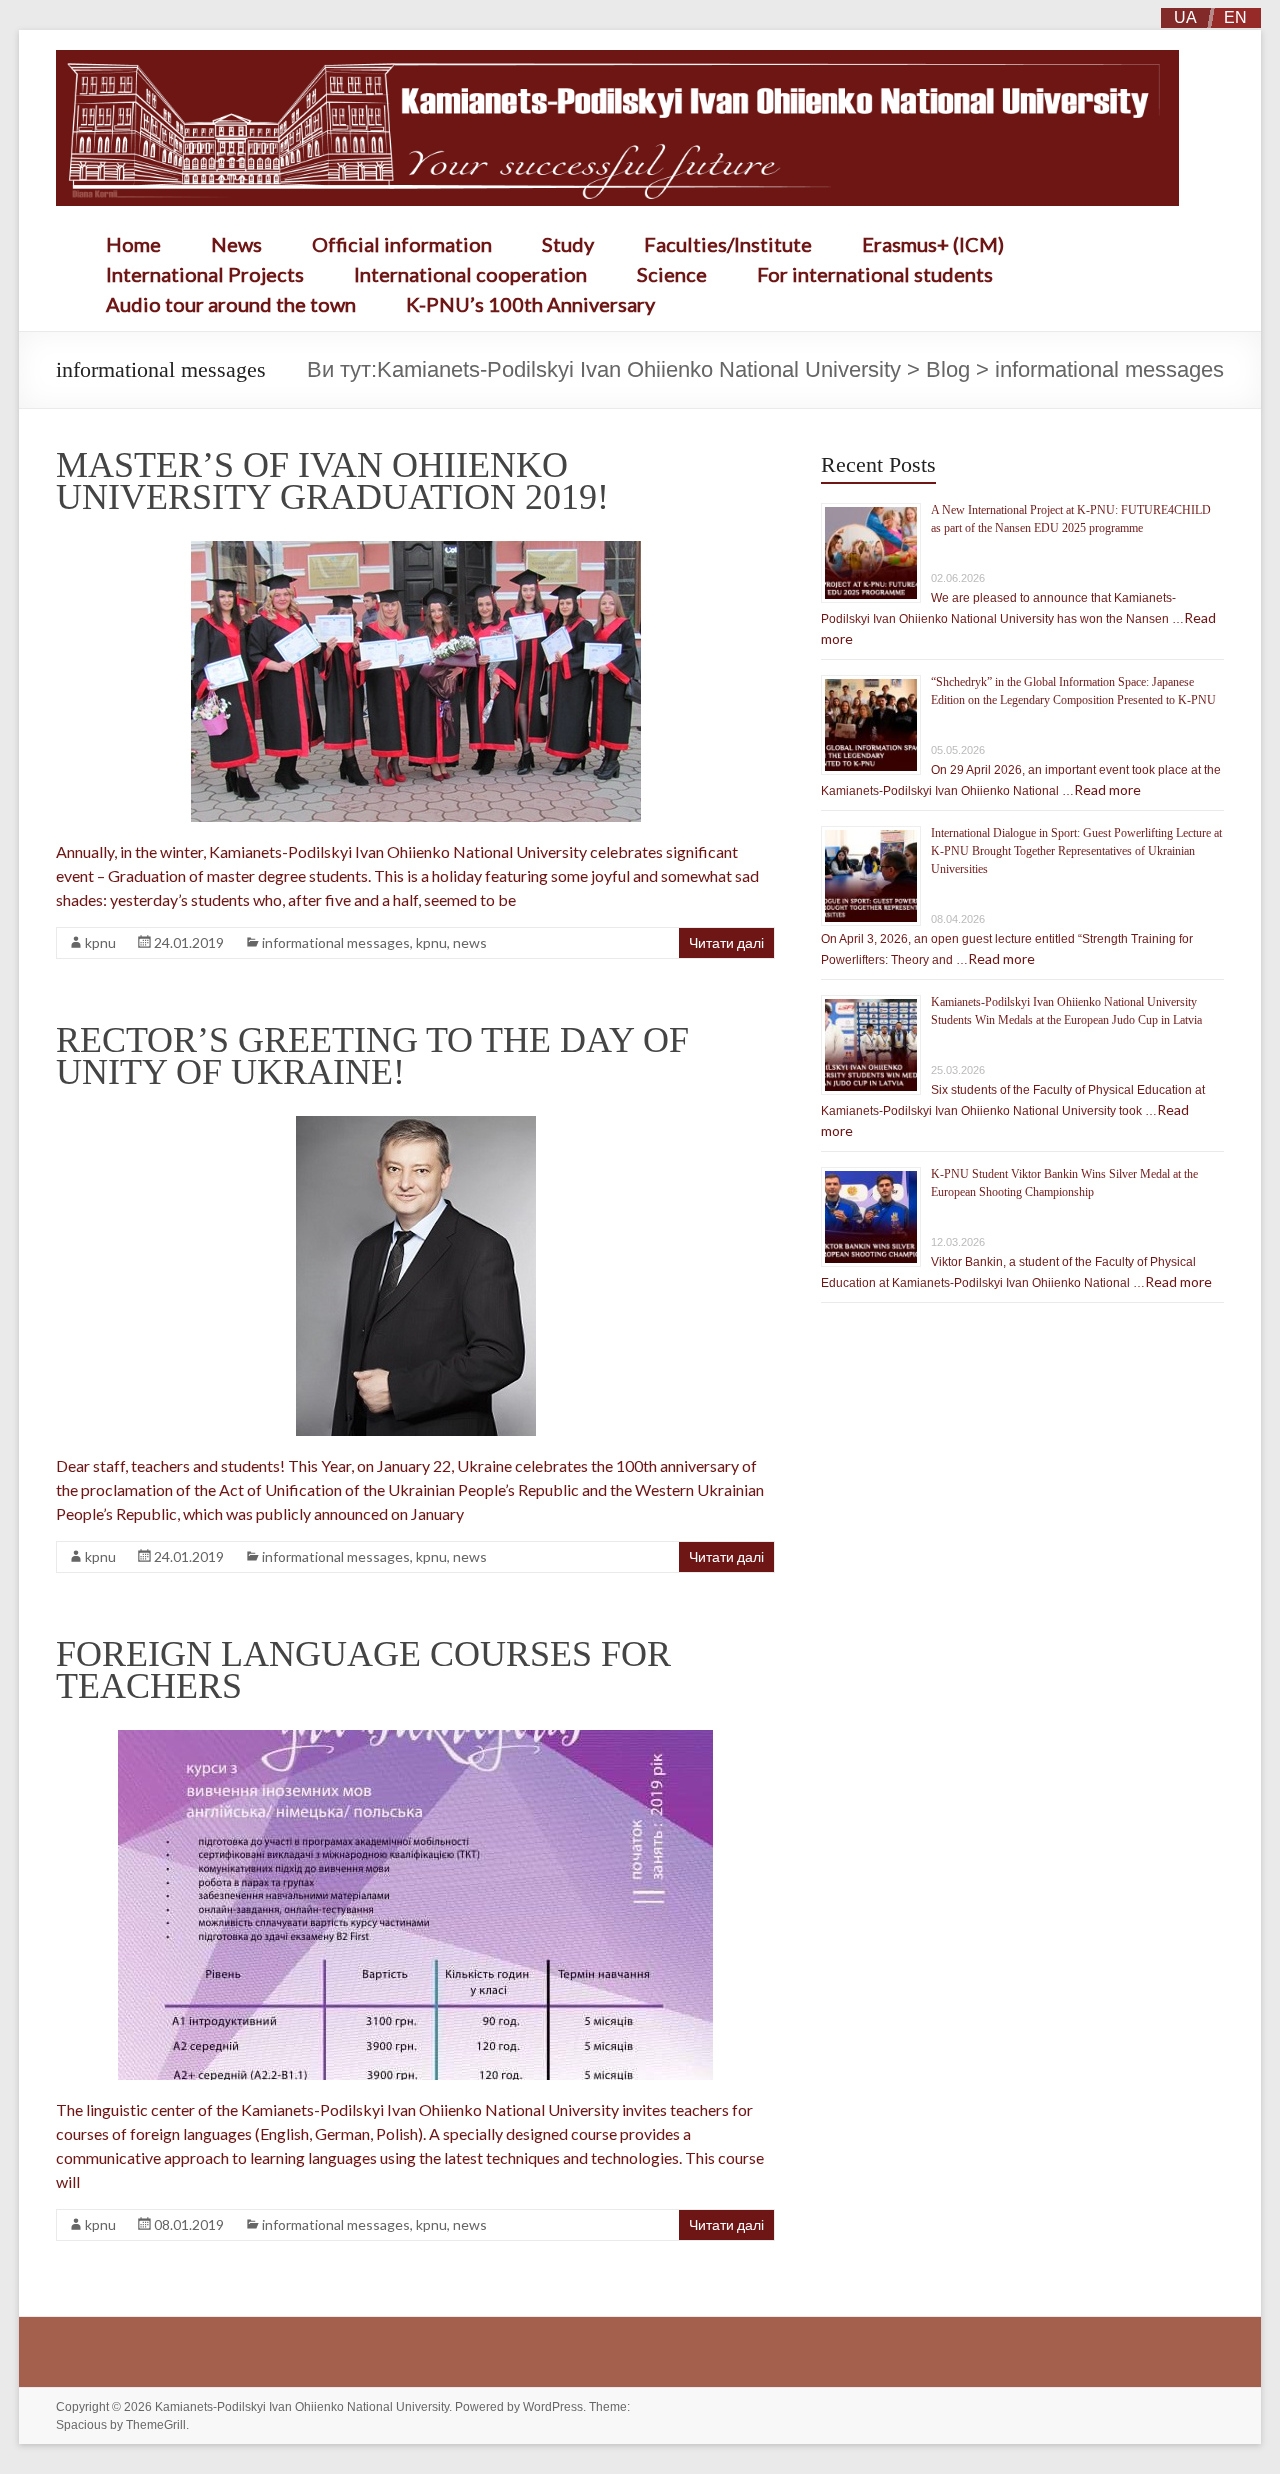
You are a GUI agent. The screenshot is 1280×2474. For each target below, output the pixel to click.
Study (568, 244)
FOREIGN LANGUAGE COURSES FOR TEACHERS (363, 1670)
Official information (402, 244)
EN (1235, 17)
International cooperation (470, 274)
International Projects (205, 274)
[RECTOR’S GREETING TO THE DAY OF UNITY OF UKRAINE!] (416, 1125)
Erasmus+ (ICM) (933, 244)
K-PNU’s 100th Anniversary (530, 304)
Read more (1107, 789)
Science (672, 274)
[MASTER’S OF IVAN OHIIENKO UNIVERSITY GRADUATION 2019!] (416, 550)
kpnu (100, 942)
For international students (875, 274)
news (470, 942)
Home (133, 244)
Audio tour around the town (231, 304)
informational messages (336, 942)
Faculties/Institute (728, 244)
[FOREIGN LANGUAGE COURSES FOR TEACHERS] (415, 1739)
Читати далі (726, 942)
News (236, 244)
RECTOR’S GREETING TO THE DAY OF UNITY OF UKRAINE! (372, 1056)
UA (1185, 17)
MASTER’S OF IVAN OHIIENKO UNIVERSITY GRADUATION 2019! (332, 481)
